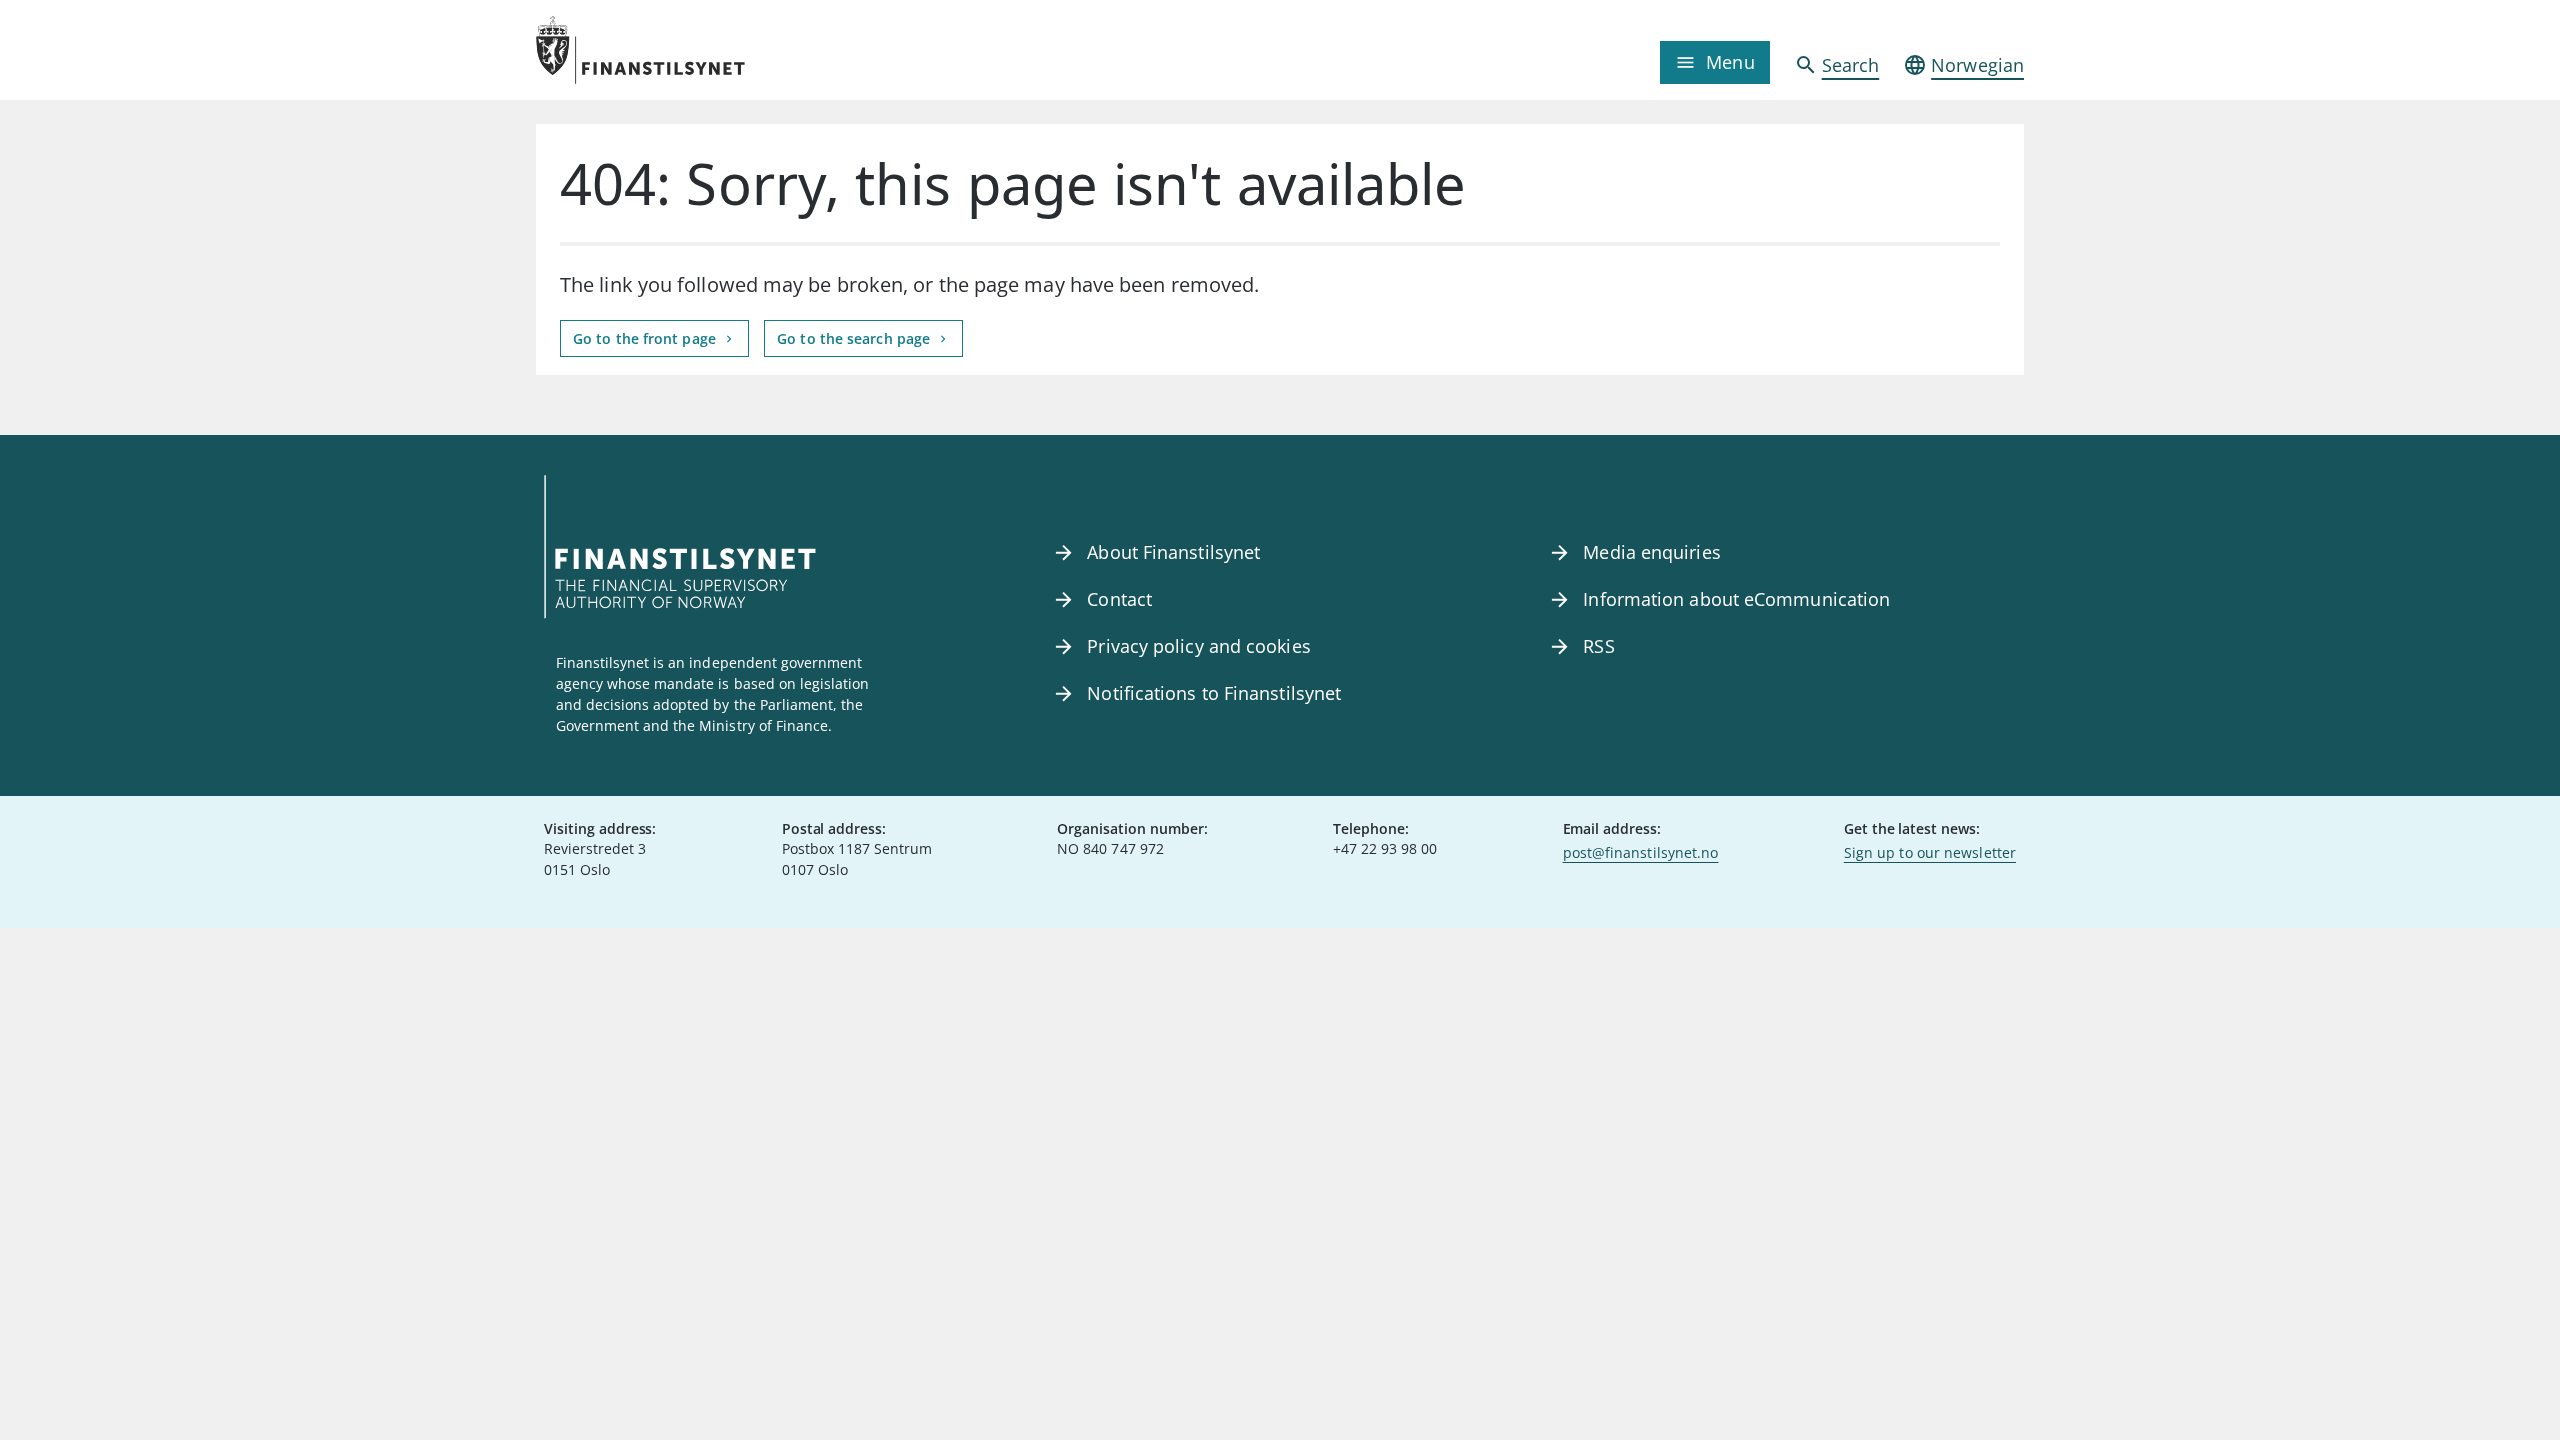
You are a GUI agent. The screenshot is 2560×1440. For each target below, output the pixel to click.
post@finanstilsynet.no (1641, 852)
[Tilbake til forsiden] (722, 50)
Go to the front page (646, 338)
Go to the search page (855, 338)
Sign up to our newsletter (1930, 852)
